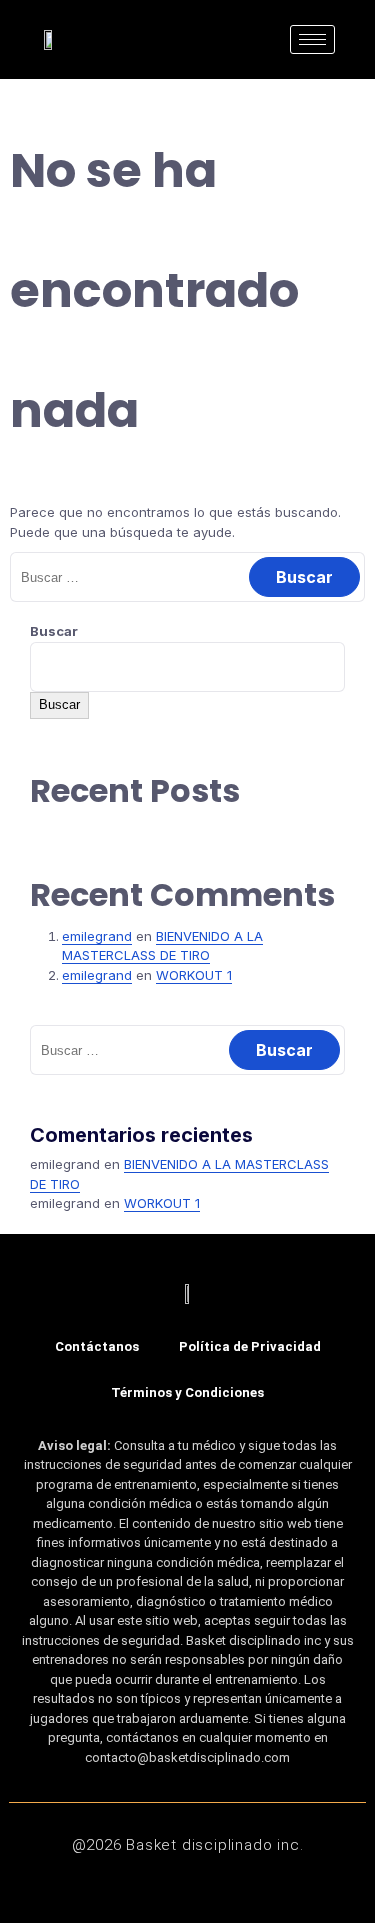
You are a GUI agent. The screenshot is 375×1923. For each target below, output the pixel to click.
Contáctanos (97, 1346)
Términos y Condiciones (187, 1392)
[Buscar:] (187, 577)
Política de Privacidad (250, 1346)
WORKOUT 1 (194, 975)
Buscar (54, 631)
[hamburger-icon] (312, 39)
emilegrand (97, 936)
